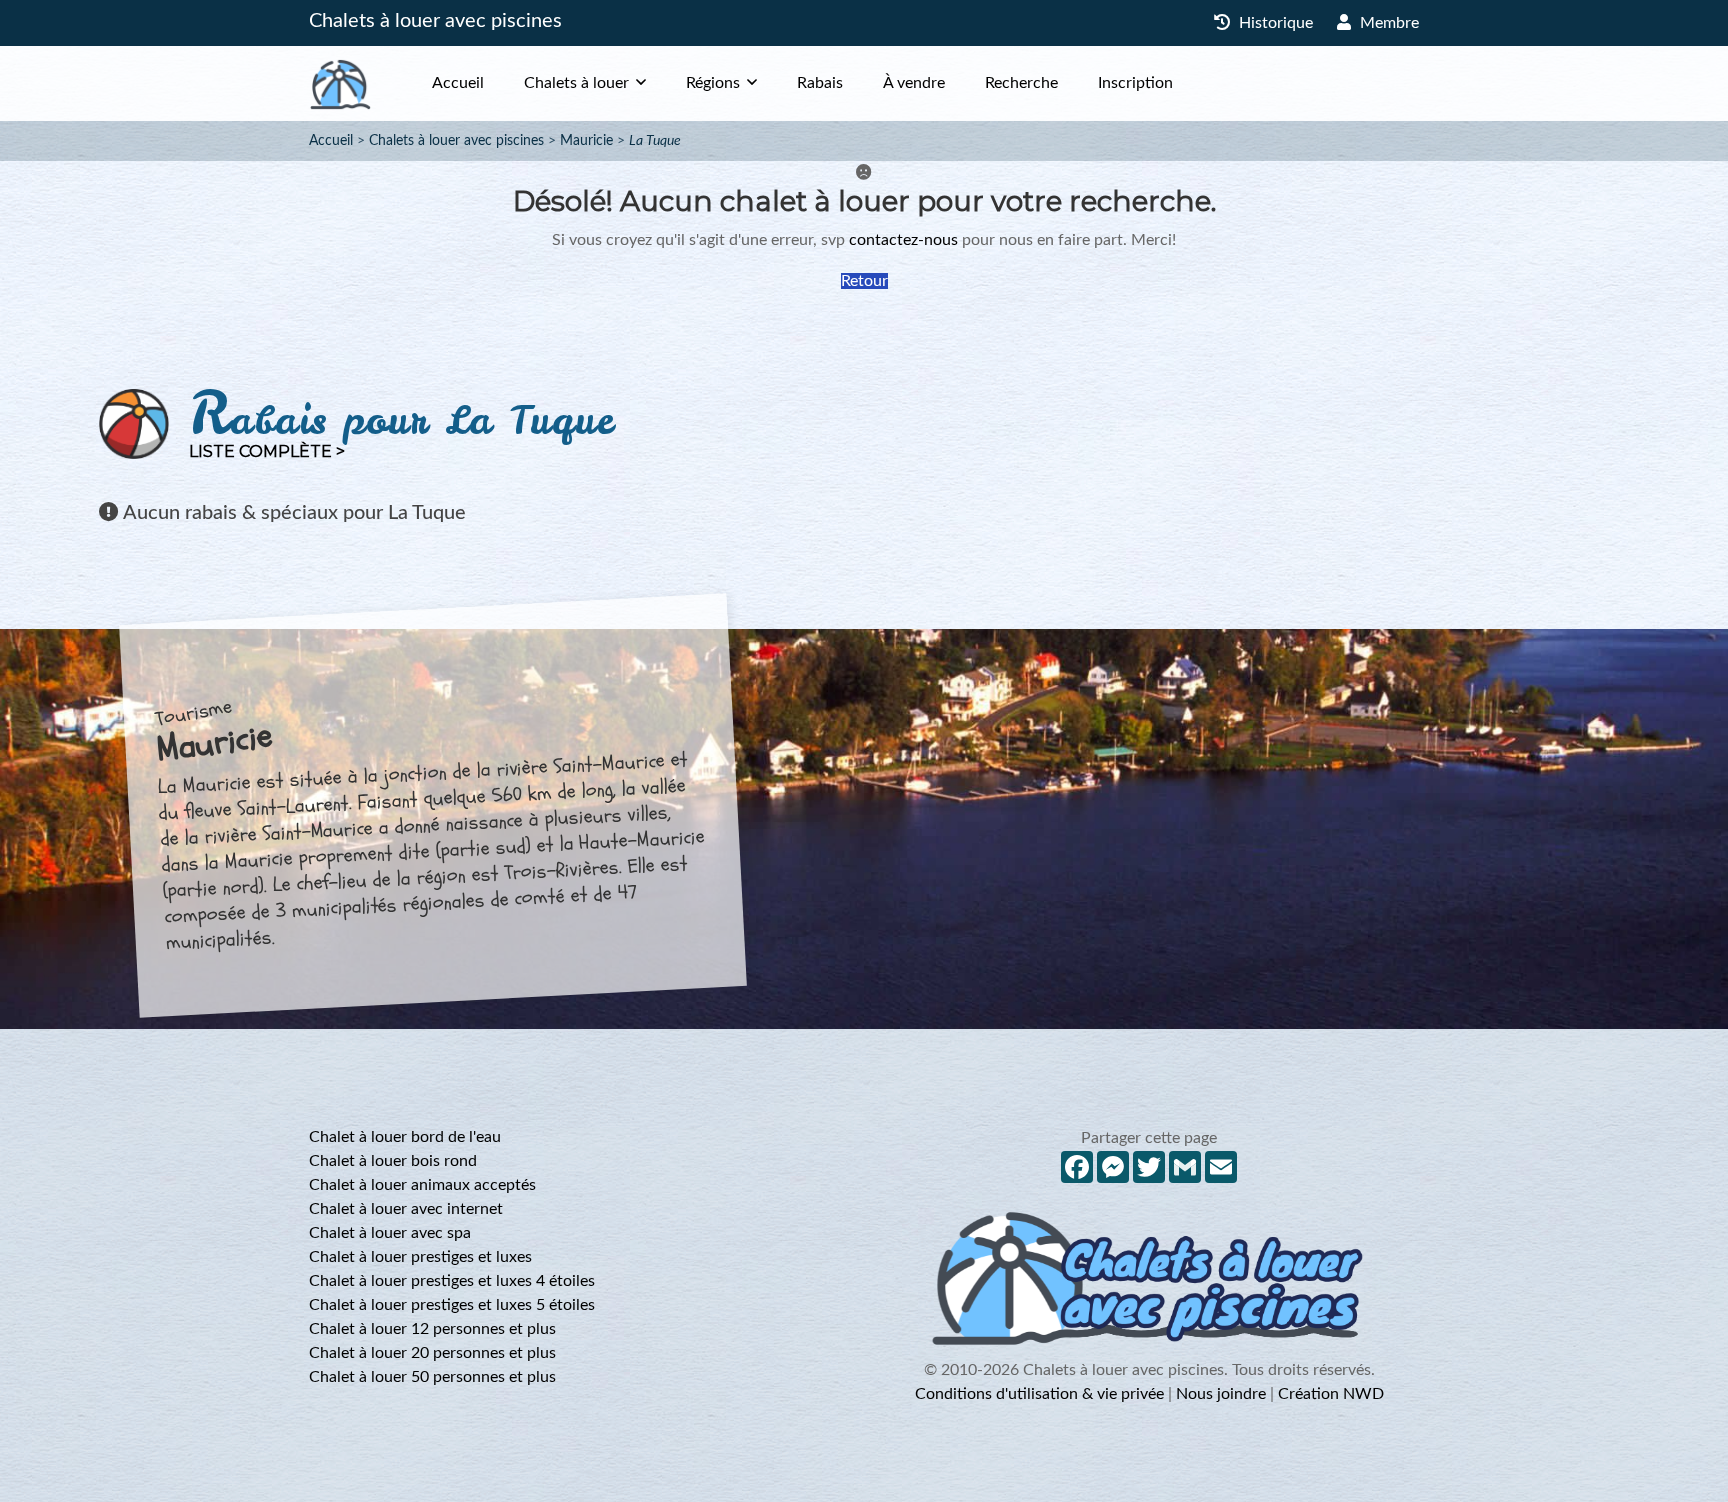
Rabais (820, 83)
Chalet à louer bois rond (393, 1161)
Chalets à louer (576, 83)
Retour (864, 281)
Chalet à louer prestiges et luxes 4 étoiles (452, 1281)
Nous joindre (1221, 1394)
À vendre (914, 83)
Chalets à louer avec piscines (435, 21)
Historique (1274, 23)
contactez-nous (903, 240)
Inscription (1135, 83)
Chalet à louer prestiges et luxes (420, 1257)
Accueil (458, 83)
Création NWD (1331, 1394)
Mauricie (586, 141)
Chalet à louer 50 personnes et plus (432, 1377)
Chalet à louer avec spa (390, 1233)
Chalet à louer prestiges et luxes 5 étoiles (452, 1305)
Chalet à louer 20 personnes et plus (432, 1353)
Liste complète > (267, 451)
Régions (713, 83)
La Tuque (655, 141)
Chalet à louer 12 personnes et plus (432, 1329)
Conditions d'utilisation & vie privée (1039, 1394)
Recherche (1021, 83)
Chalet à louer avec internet (406, 1209)
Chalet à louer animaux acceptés (422, 1185)
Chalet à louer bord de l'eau (405, 1137)
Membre (1387, 23)
